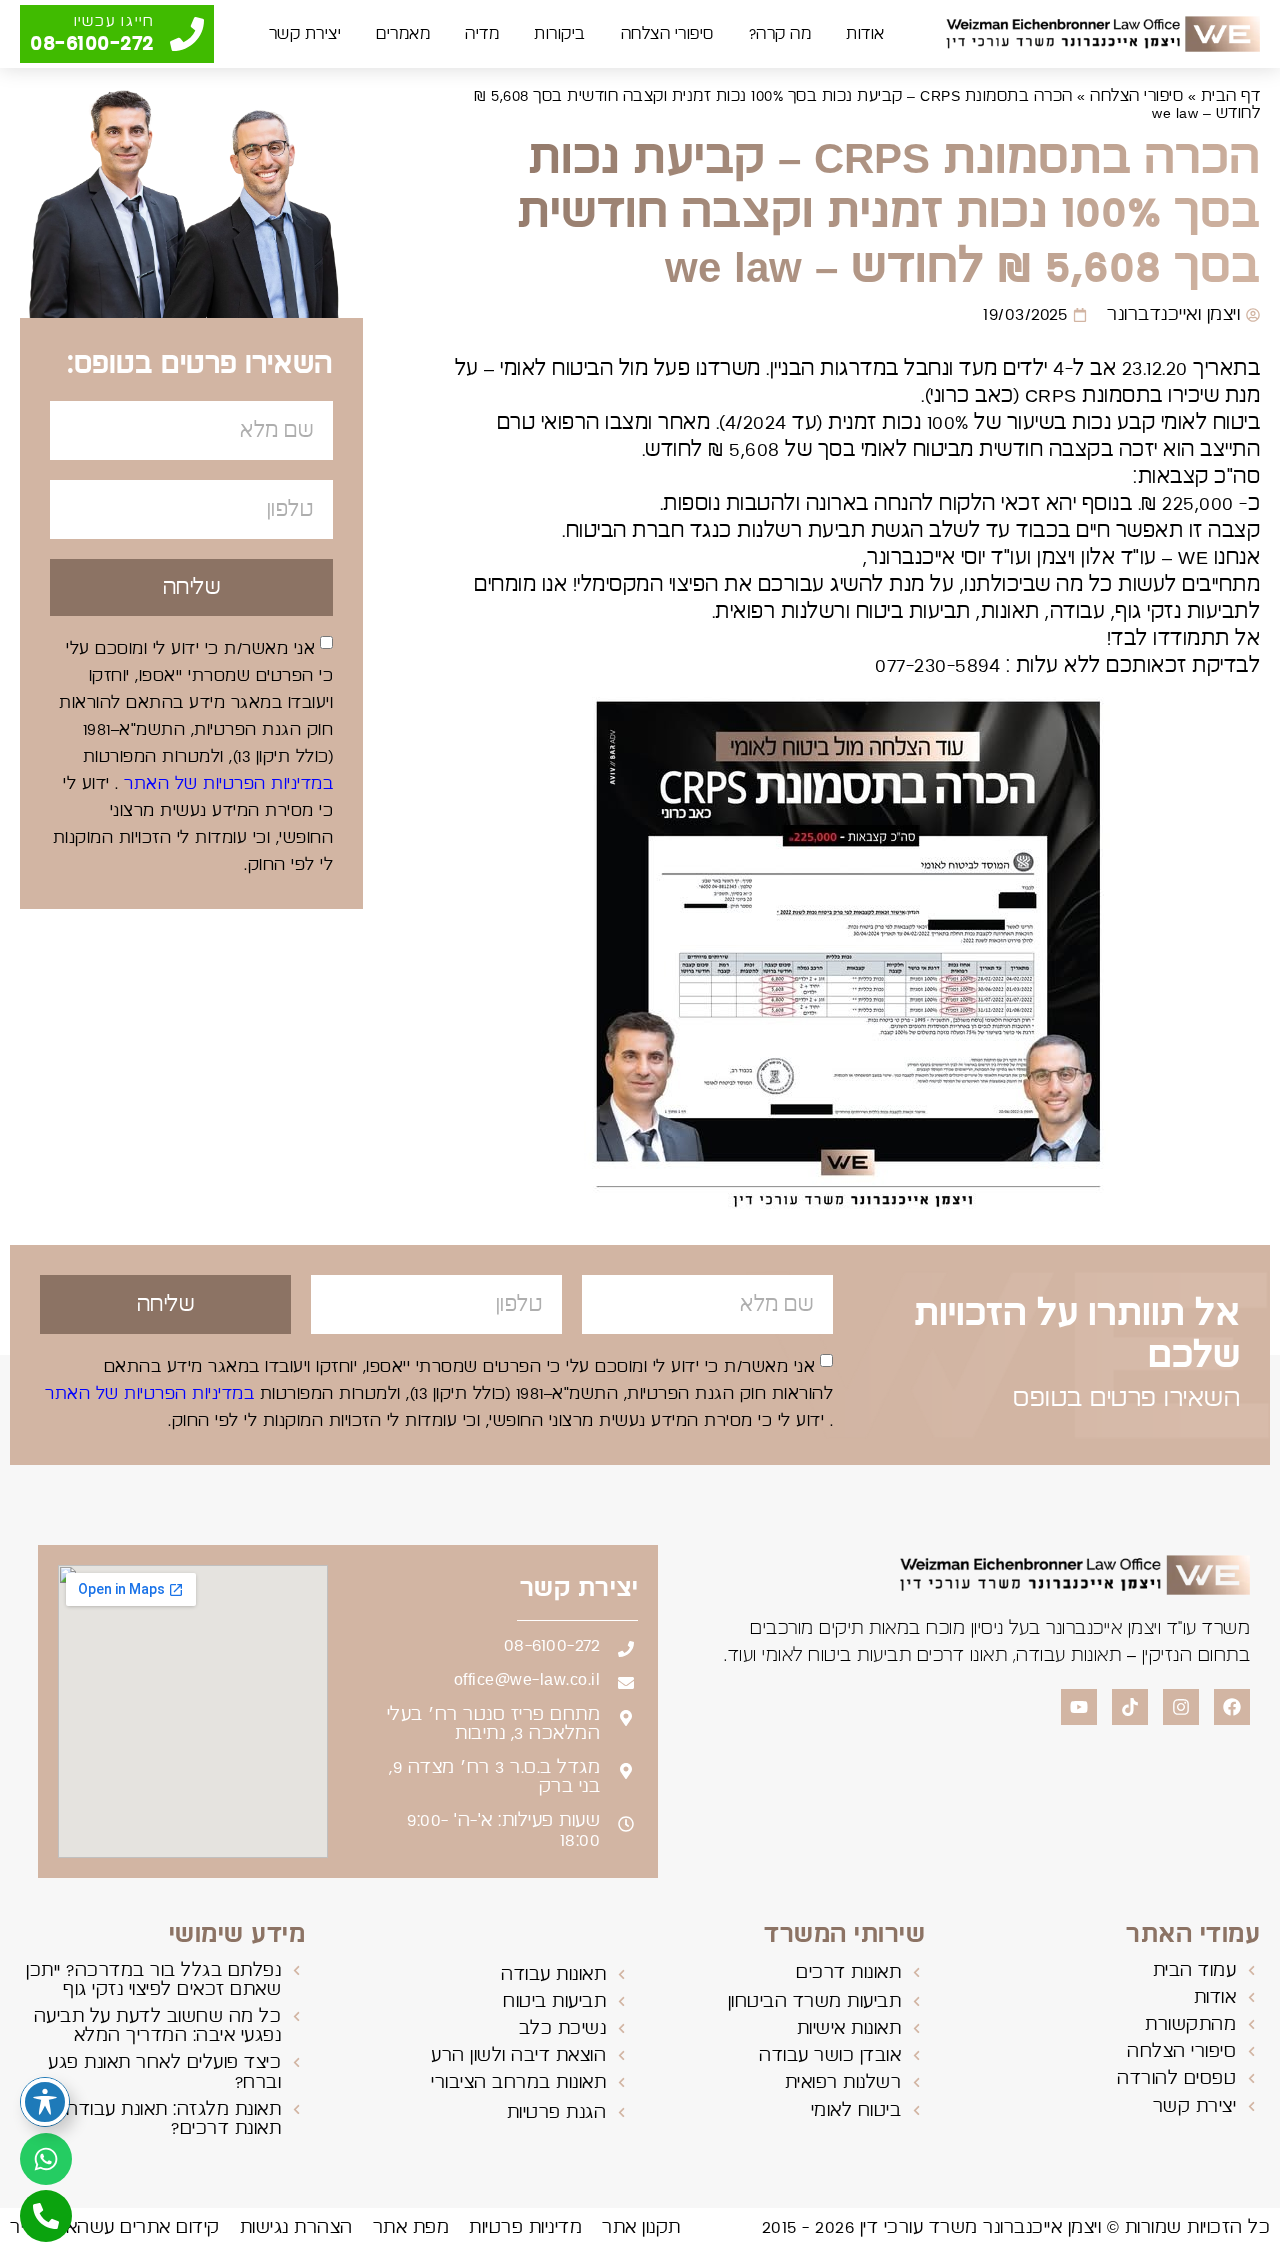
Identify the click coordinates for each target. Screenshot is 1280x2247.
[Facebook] (1232, 1707)
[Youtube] (1079, 1707)
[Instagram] (1181, 1707)
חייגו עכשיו (114, 21)
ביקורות (560, 34)
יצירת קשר (305, 34)
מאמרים (403, 34)
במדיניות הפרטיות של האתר (226, 784)
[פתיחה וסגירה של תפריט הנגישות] (45, 2102)
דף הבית (1231, 96)
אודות (865, 34)
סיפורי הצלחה (667, 34)
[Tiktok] (1130, 1707)
